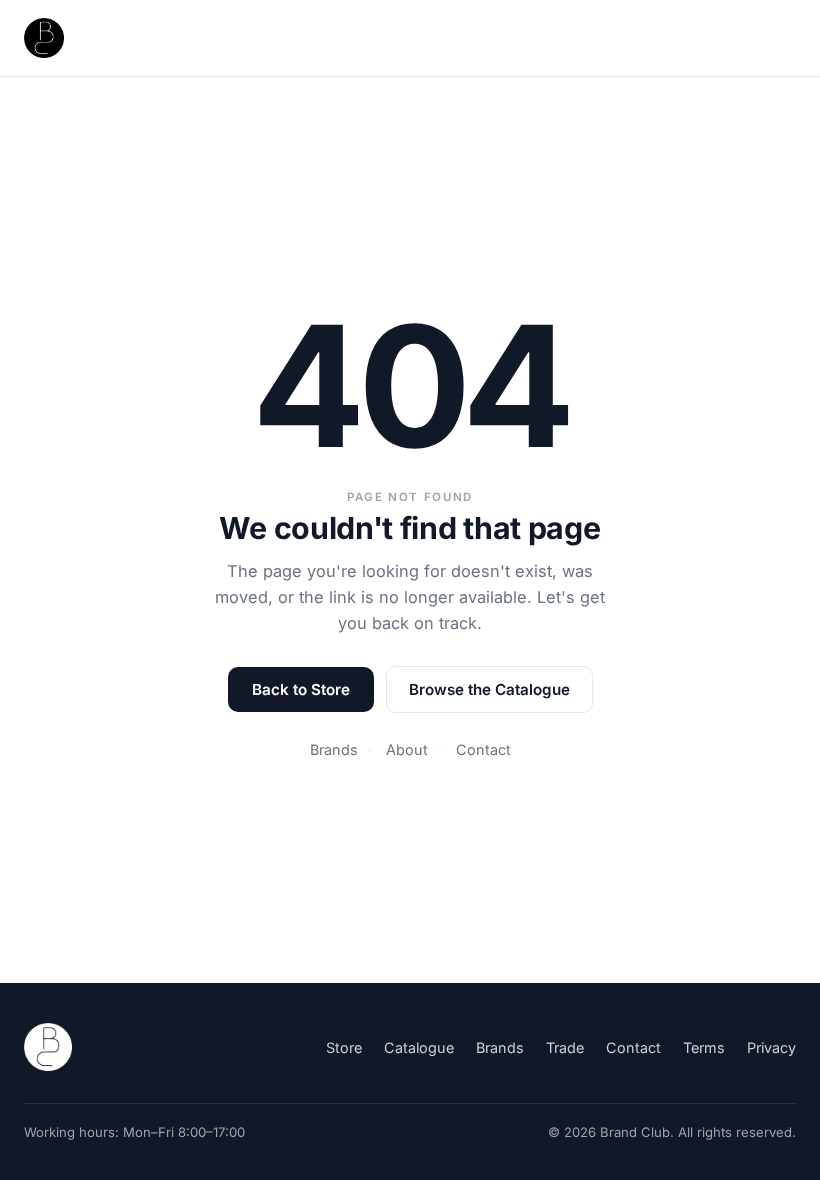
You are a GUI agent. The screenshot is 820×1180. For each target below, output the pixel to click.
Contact (483, 749)
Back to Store (301, 689)
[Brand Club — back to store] (44, 38)
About (407, 749)
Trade (565, 1047)
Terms (704, 1047)
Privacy (771, 1047)
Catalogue (419, 1047)
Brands (334, 749)
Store (344, 1047)
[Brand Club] (48, 1047)
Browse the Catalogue (489, 689)
